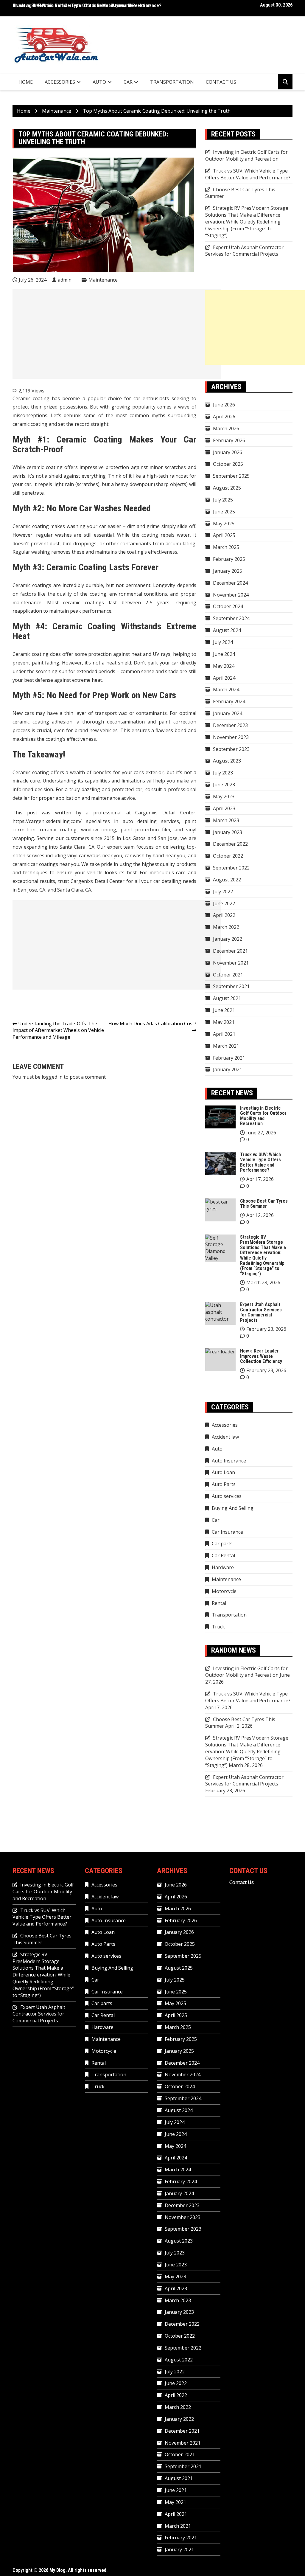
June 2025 (224, 512)
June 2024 (224, 654)
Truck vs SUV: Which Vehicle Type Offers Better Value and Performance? (248, 174)
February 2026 (229, 440)
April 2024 (224, 678)
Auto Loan (223, 1472)
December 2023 (230, 725)
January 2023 (228, 832)
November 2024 (231, 595)
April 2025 (224, 535)
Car (128, 82)
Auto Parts (224, 1484)
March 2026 (226, 428)
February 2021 (229, 1058)
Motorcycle (224, 1591)
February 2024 (229, 701)
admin (65, 280)
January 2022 (228, 939)
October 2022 (228, 856)
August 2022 (227, 880)
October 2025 (228, 464)
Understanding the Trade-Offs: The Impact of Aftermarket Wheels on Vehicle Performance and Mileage (58, 1030)
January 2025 (228, 571)
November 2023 (231, 737)
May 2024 (224, 666)
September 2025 (231, 476)
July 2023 (223, 773)
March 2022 (226, 927)
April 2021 (224, 1034)
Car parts (222, 1544)
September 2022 (231, 868)
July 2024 (223, 642)
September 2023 (231, 749)
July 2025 (223, 500)
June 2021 (224, 1010)
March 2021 (226, 1046)
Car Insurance (227, 1532)
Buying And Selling (233, 1508)
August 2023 (227, 761)
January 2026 (228, 452)
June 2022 (224, 903)
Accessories (60, 82)
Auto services (227, 1496)
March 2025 (226, 547)
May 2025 (224, 524)
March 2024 (226, 690)
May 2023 (224, 796)
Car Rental (223, 1555)
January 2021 (228, 1069)
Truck (218, 1627)
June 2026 (224, 405)
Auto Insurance (229, 1461)
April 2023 (224, 808)
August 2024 (227, 630)
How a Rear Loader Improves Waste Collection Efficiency (261, 1356)
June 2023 (224, 785)
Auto (99, 82)
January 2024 (228, 713)
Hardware (223, 1567)
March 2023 (226, 820)
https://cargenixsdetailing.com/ (47, 821)
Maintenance (103, 280)
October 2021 (228, 975)
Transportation (172, 82)
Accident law (225, 1437)
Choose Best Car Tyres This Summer (264, 1204)
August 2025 (227, 488)
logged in (52, 1077)
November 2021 (231, 963)
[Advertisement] (117, 334)
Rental (219, 1603)
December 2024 (230, 583)
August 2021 (227, 998)
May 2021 (224, 1022)
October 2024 (228, 606)
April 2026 (224, 417)
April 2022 (224, 915)
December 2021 (230, 951)
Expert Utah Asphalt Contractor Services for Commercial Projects (244, 251)
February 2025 (229, 559)
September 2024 (231, 618)
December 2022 (230, 844)
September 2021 (231, 986)
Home (26, 82)
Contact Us (221, 82)
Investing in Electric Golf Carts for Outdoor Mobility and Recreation (82, 6)
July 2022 (223, 892)
